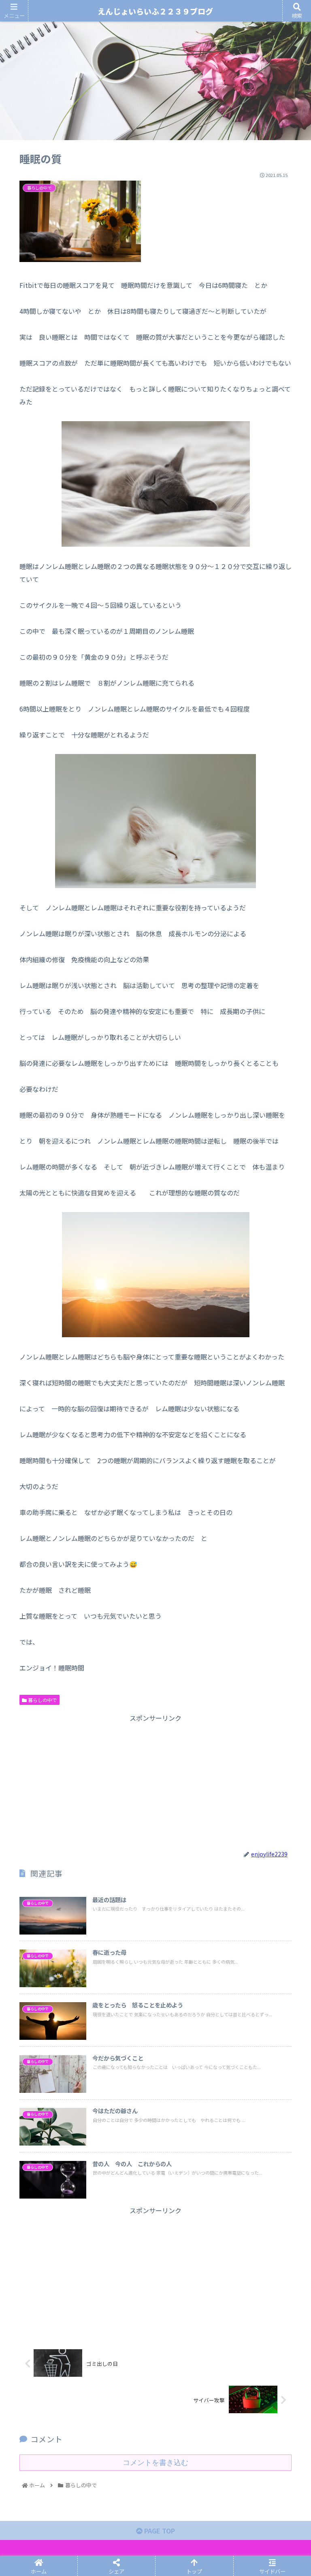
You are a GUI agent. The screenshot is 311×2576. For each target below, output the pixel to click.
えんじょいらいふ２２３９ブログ (155, 11)
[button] (287, 1430)
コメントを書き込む (155, 2463)
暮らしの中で (42, 1700)
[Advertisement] (155, 1781)
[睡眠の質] (190, 1619)
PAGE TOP (159, 2531)
